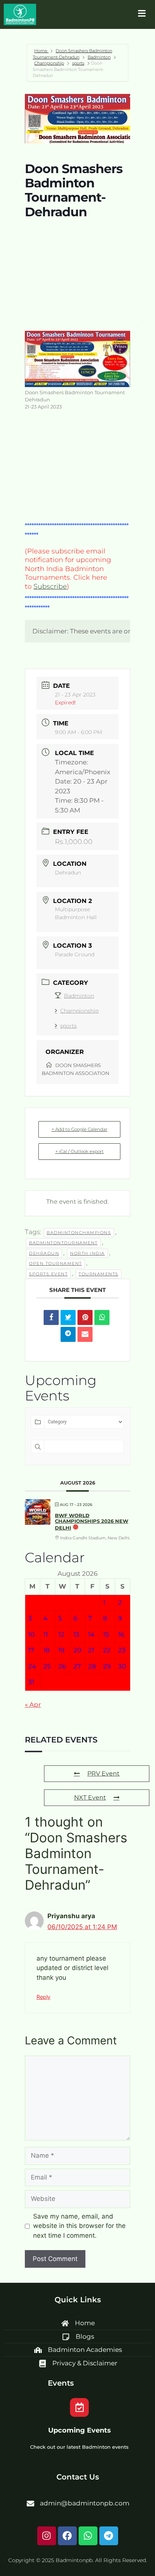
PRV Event (103, 1773)
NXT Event (90, 1797)
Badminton (99, 57)
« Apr (33, 1705)
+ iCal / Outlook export (80, 1151)
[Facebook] (67, 2536)
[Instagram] (47, 2536)
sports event (48, 1274)
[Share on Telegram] (68, 1334)
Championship (49, 63)
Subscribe (50, 586)
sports (78, 63)
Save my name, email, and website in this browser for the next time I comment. (79, 2226)
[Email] (85, 1334)
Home (41, 51)
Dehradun (44, 1253)
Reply (43, 1997)
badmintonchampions (79, 1233)
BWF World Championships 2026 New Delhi (92, 1522)
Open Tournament (55, 1263)
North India (87, 1253)
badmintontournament (63, 1243)
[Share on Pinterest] (85, 1317)
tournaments (99, 1274)
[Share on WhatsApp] (102, 1317)
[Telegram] (109, 2536)
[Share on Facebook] (51, 1317)
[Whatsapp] (88, 2536)
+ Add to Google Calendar (80, 1129)
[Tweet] (68, 1317)
